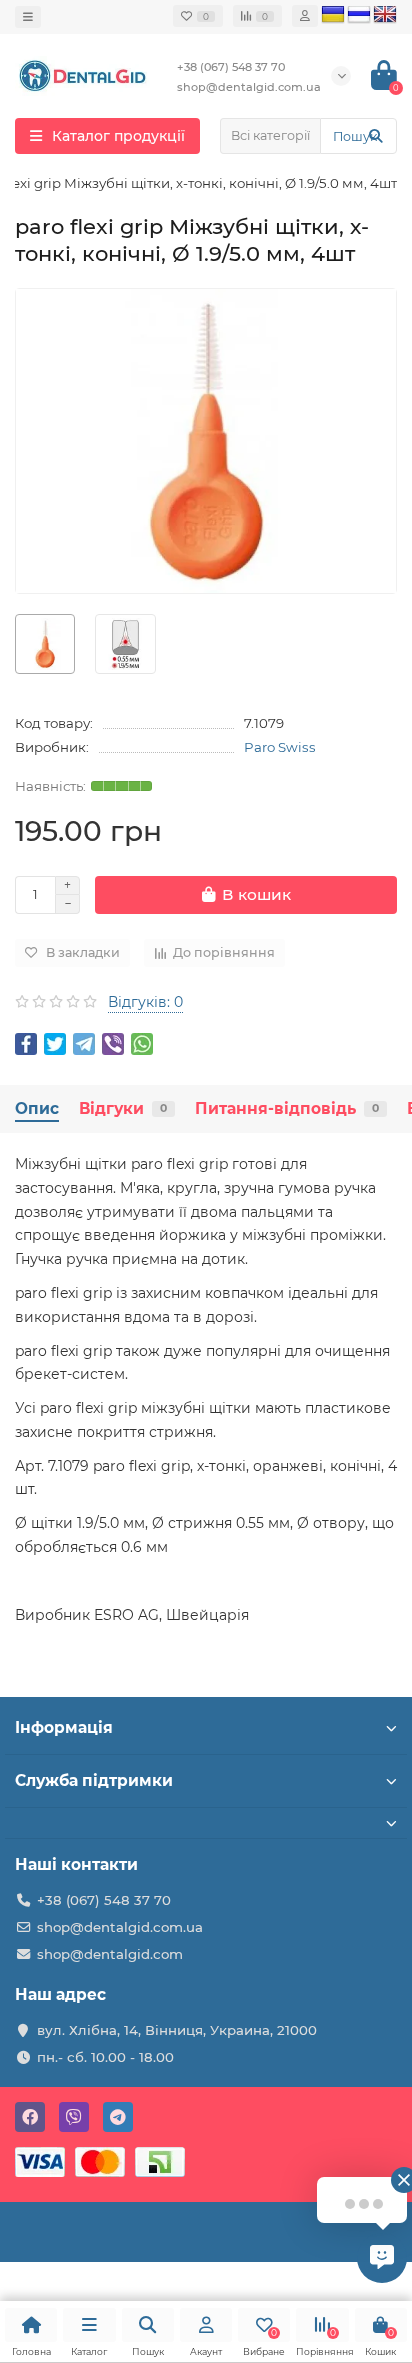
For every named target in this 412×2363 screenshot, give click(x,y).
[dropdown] (28, 17)
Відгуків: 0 (145, 1002)
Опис (37, 1108)
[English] (385, 15)
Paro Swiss (280, 747)
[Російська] (359, 15)
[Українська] (333, 15)
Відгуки (123, 1108)
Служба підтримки (94, 1780)
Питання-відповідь (287, 1108)
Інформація (64, 1727)
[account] (305, 16)
